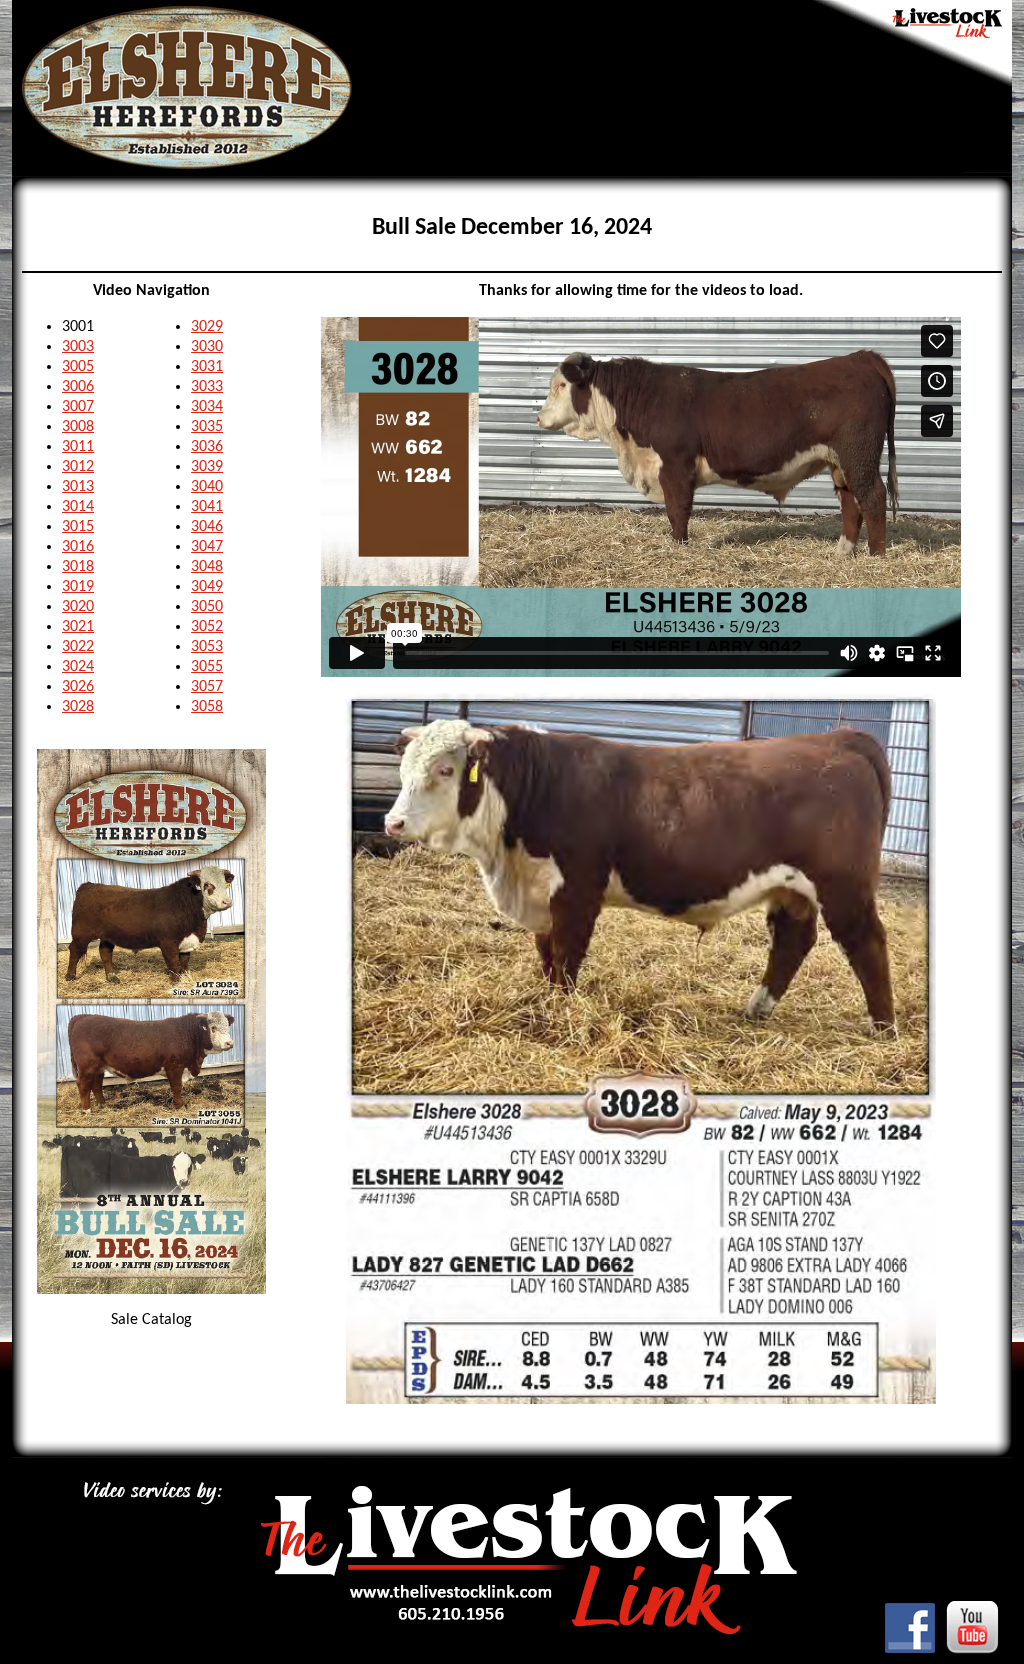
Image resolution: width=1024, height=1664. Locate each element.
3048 (207, 567)
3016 (78, 547)
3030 (207, 347)
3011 (78, 447)
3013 (78, 487)
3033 (207, 387)
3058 (207, 707)
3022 (78, 647)
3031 (207, 367)
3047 (207, 547)
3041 (207, 507)
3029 (207, 327)
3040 (207, 487)
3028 (78, 707)
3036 (207, 447)
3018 (78, 567)
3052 (207, 627)
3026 (78, 687)
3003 (78, 347)
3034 (207, 407)
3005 (78, 367)
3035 (207, 427)
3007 (78, 407)
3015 (78, 527)
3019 (78, 587)
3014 (78, 507)
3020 (78, 607)
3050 (207, 607)
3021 (78, 627)
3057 (207, 687)
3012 (78, 467)
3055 (207, 667)
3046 (207, 527)
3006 (78, 387)
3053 (207, 647)
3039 (207, 467)
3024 (78, 667)
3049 (207, 587)
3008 (78, 427)
